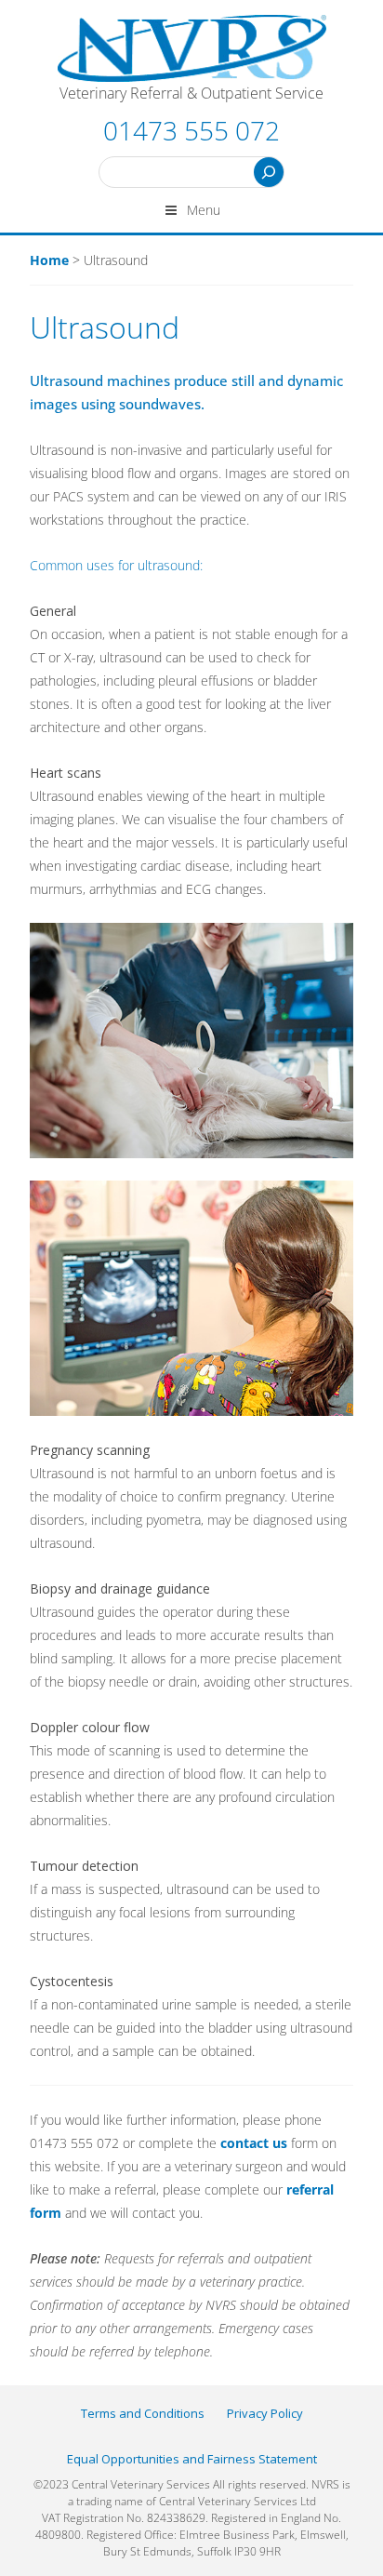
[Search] (269, 172)
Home (49, 260)
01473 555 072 (191, 130)
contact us (254, 2143)
